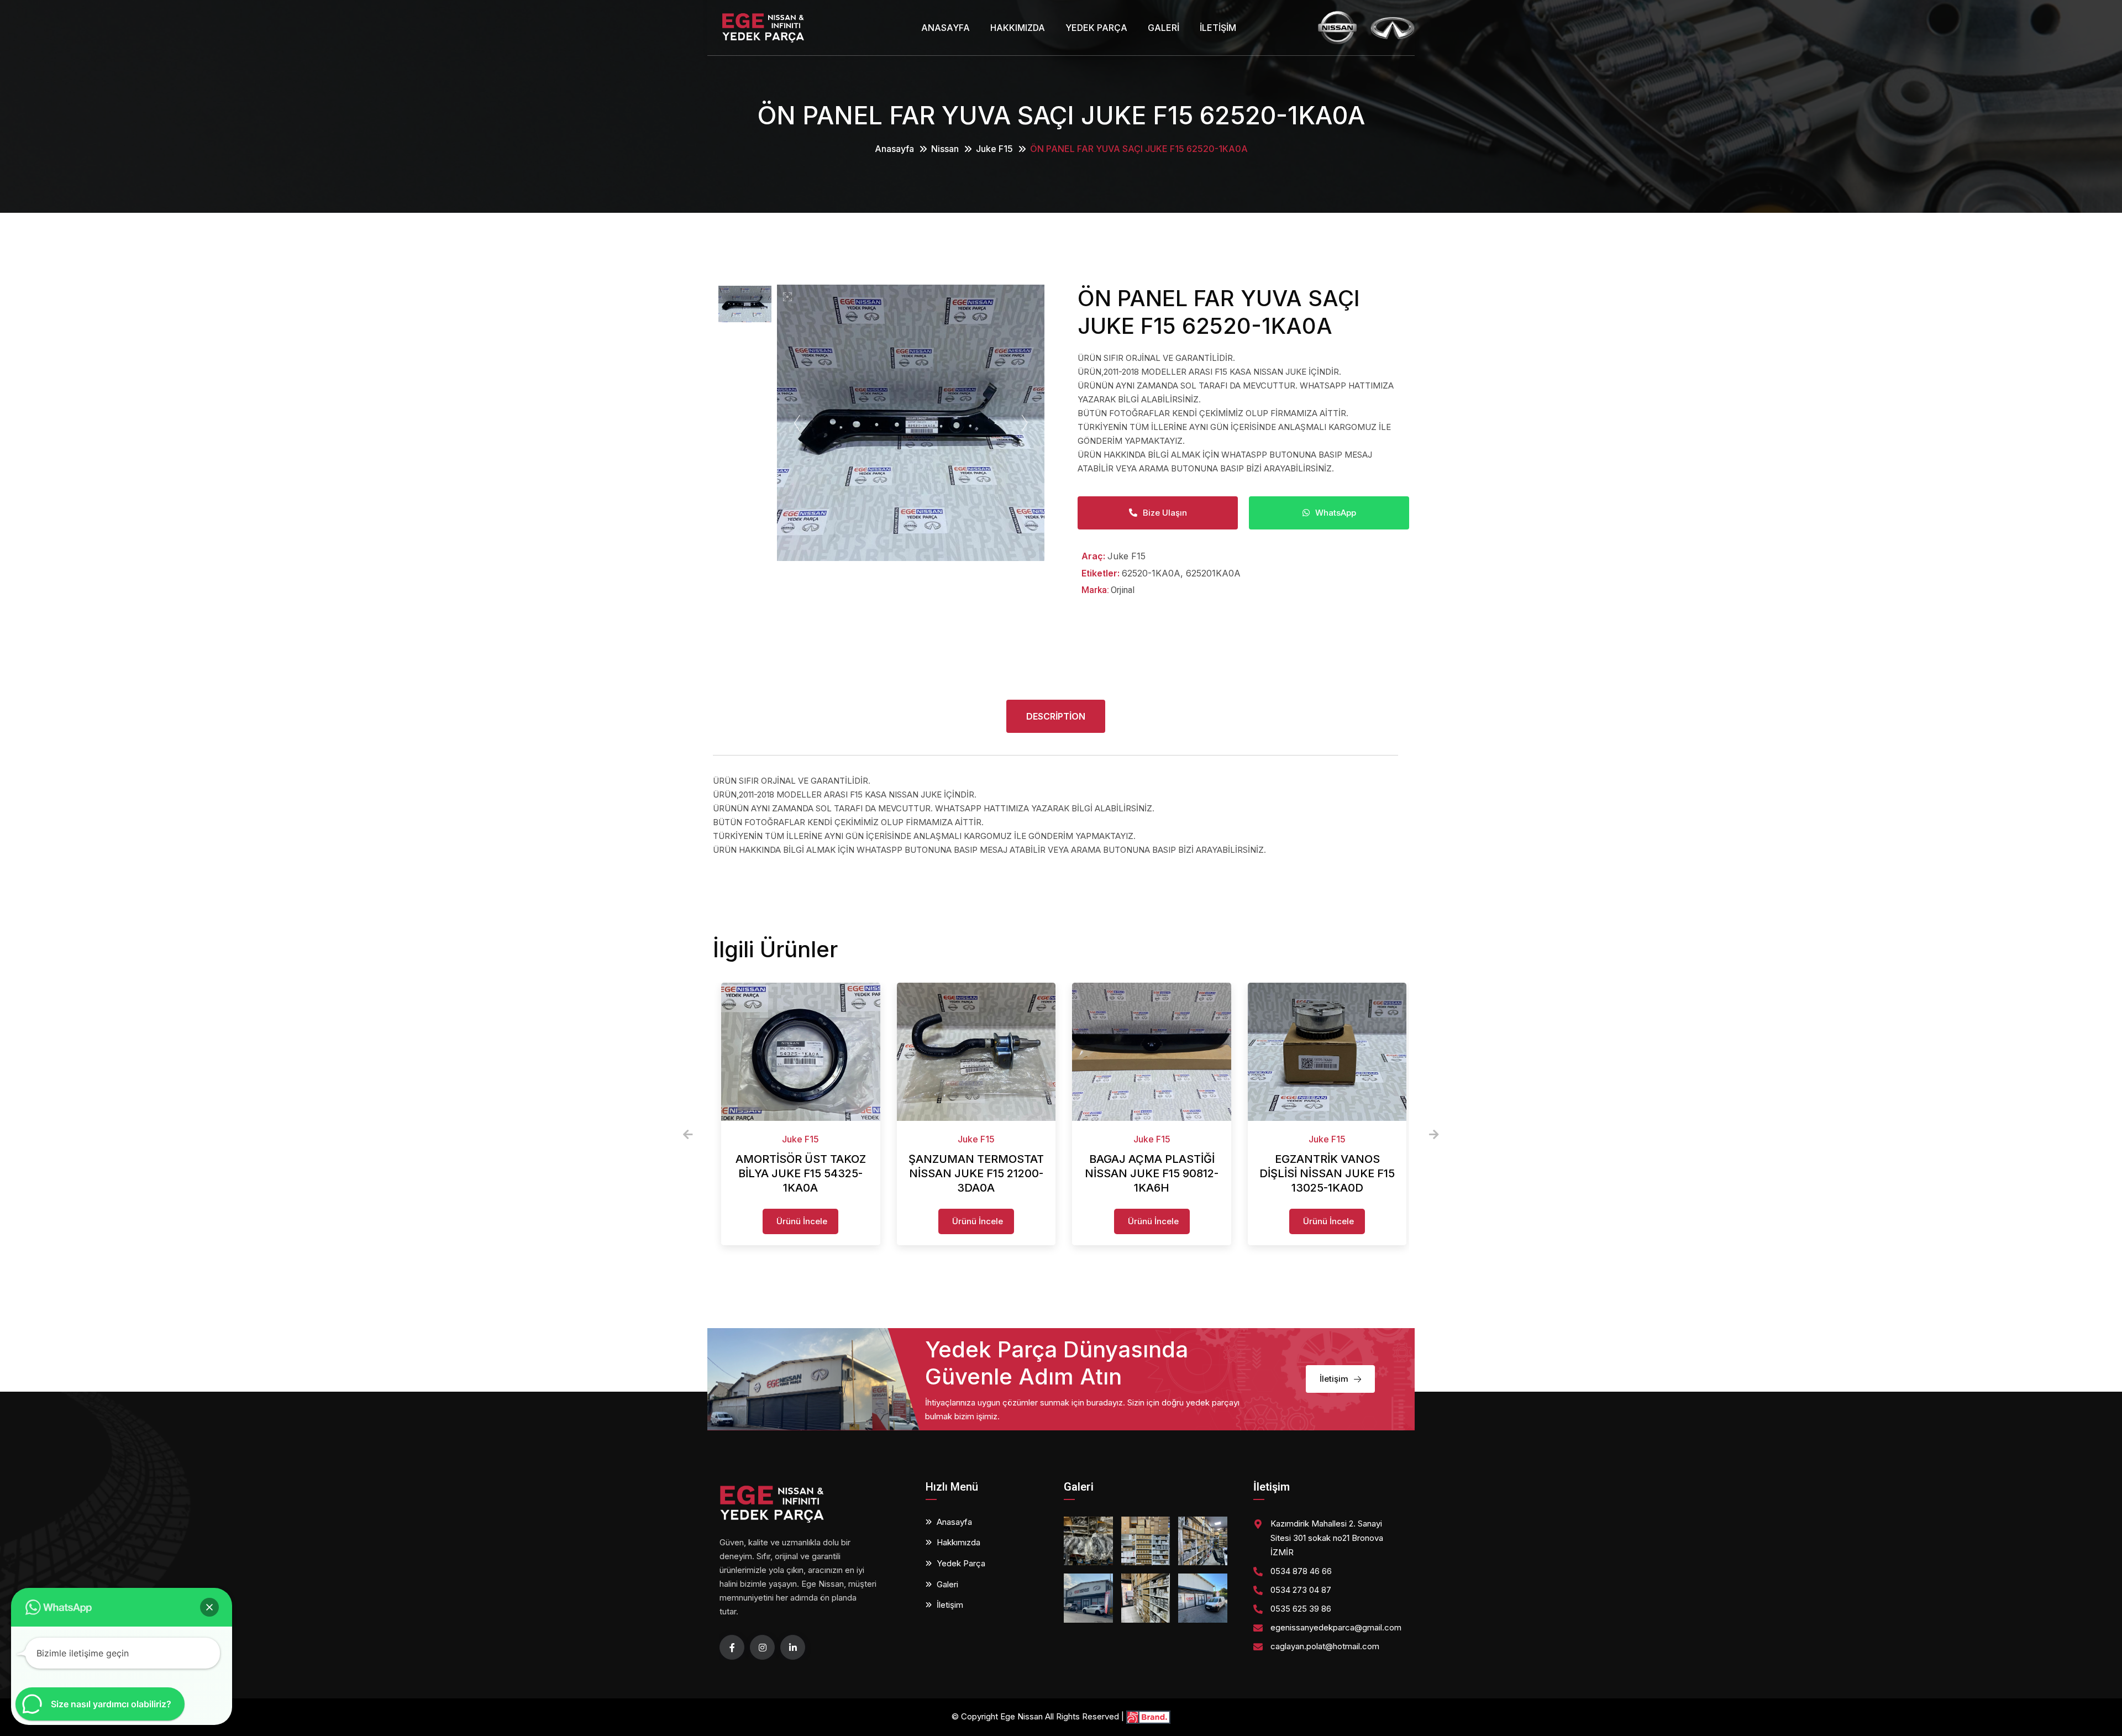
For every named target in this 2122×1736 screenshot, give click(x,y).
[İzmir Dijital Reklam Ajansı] (1148, 1716)
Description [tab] (1056, 716)
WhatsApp (1336, 513)
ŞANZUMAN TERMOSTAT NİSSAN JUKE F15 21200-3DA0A (976, 1173)
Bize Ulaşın (1165, 513)
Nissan (945, 149)
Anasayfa (946, 28)
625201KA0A (1213, 573)
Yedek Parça (1096, 28)
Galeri (1164, 28)
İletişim (1218, 28)
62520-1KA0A (1151, 573)
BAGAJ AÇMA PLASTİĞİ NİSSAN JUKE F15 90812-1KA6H (1152, 1173)
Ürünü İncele (802, 1221)
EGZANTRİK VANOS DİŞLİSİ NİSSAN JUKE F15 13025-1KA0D (1327, 1173)
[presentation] (688, 1135)
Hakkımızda (1018, 28)
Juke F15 (994, 149)
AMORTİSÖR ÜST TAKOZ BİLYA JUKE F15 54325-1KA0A (801, 1173)
